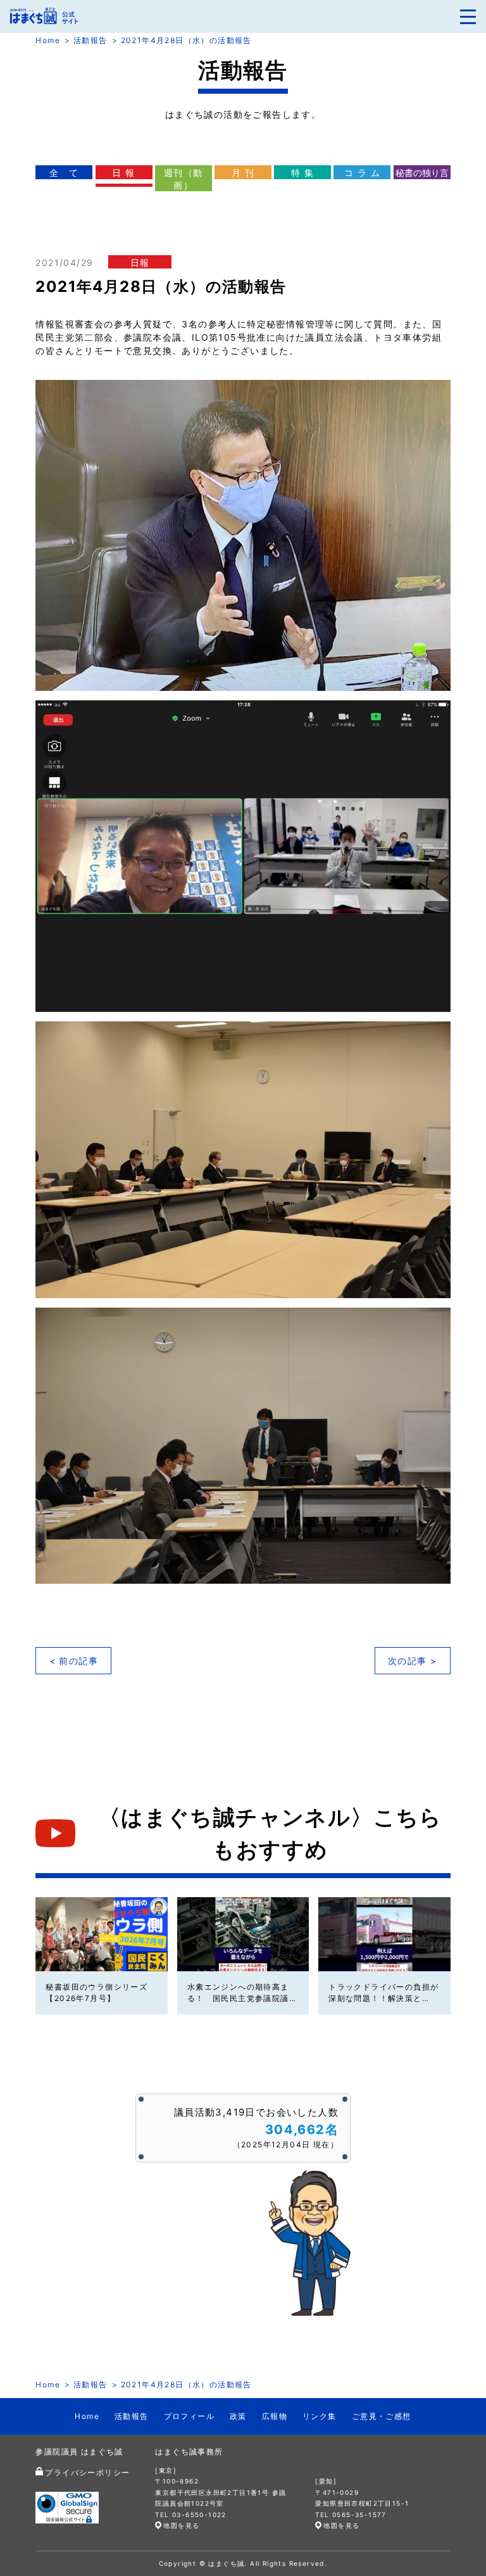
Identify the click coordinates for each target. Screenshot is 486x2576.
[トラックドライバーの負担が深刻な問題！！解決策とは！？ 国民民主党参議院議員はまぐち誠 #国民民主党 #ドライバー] (384, 1934)
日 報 (123, 173)
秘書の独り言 (422, 173)
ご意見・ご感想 (382, 2416)
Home (48, 40)
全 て (64, 173)
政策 (238, 2416)
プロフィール (189, 2416)
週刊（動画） (184, 179)
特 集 (302, 173)
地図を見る (181, 2525)
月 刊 (243, 173)
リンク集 (320, 2416)
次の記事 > (412, 1661)
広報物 (275, 2416)
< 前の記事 (74, 1661)
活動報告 (90, 40)
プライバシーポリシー (87, 2472)
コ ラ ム (362, 173)
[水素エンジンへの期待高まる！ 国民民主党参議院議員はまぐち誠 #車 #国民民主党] (243, 1934)
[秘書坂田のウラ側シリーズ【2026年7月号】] (101, 1934)
